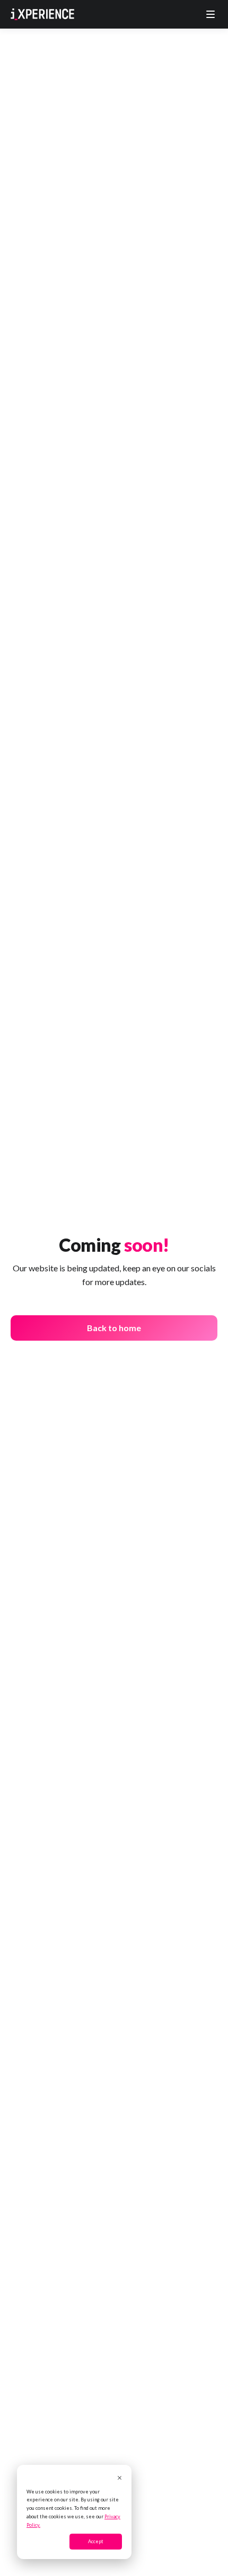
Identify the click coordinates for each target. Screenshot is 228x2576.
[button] (211, 14)
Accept (96, 2541)
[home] (42, 14)
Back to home (114, 1328)
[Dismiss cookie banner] (120, 2479)
